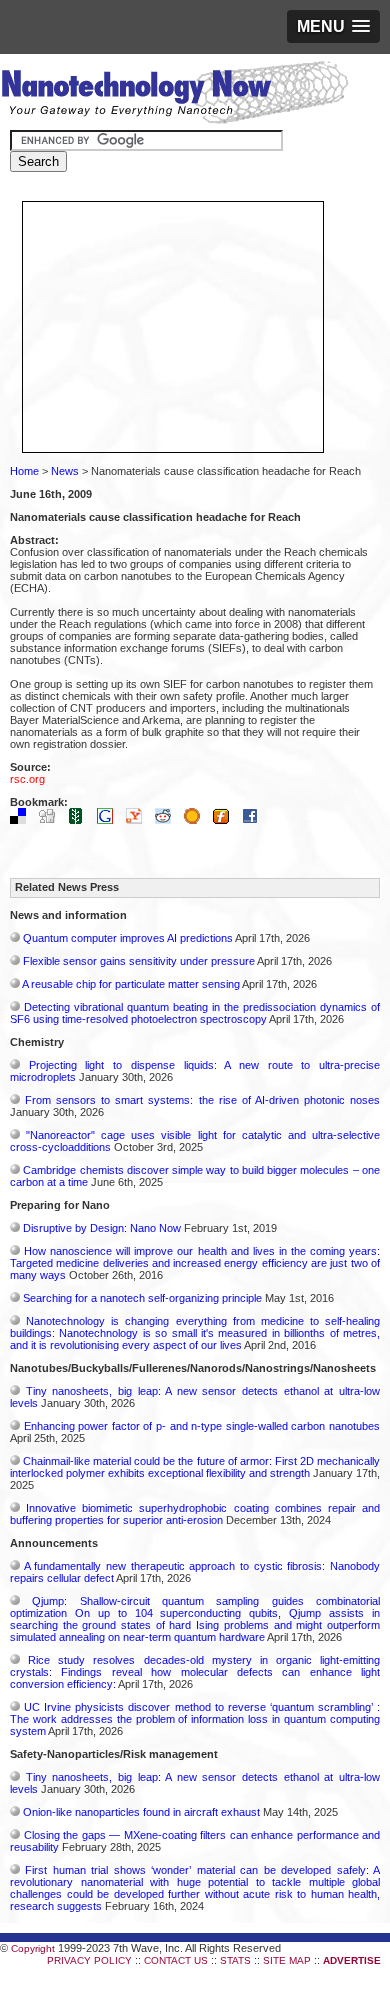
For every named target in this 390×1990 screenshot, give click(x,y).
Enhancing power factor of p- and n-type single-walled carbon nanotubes (202, 1426)
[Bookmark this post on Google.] (110, 820)
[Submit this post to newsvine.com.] (81, 820)
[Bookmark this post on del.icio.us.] (23, 820)
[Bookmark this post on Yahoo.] (139, 820)
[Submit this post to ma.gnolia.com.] (197, 820)
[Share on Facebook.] (255, 820)
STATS (235, 1960)
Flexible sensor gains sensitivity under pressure (139, 961)
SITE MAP (287, 1960)
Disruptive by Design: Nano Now (102, 1228)
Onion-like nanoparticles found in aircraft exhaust (141, 1812)
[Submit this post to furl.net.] (226, 820)
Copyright (33, 1948)
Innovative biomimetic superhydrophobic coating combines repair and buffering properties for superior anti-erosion (195, 1514)
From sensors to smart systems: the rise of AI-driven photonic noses (202, 1100)
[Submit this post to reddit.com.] (168, 820)
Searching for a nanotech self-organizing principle (142, 1298)
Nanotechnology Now (174, 95)
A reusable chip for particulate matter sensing (131, 984)
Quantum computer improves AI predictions (128, 938)
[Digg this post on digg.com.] (52, 820)
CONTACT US (176, 1960)
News (65, 471)
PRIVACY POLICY (89, 1960)
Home (24, 471)
